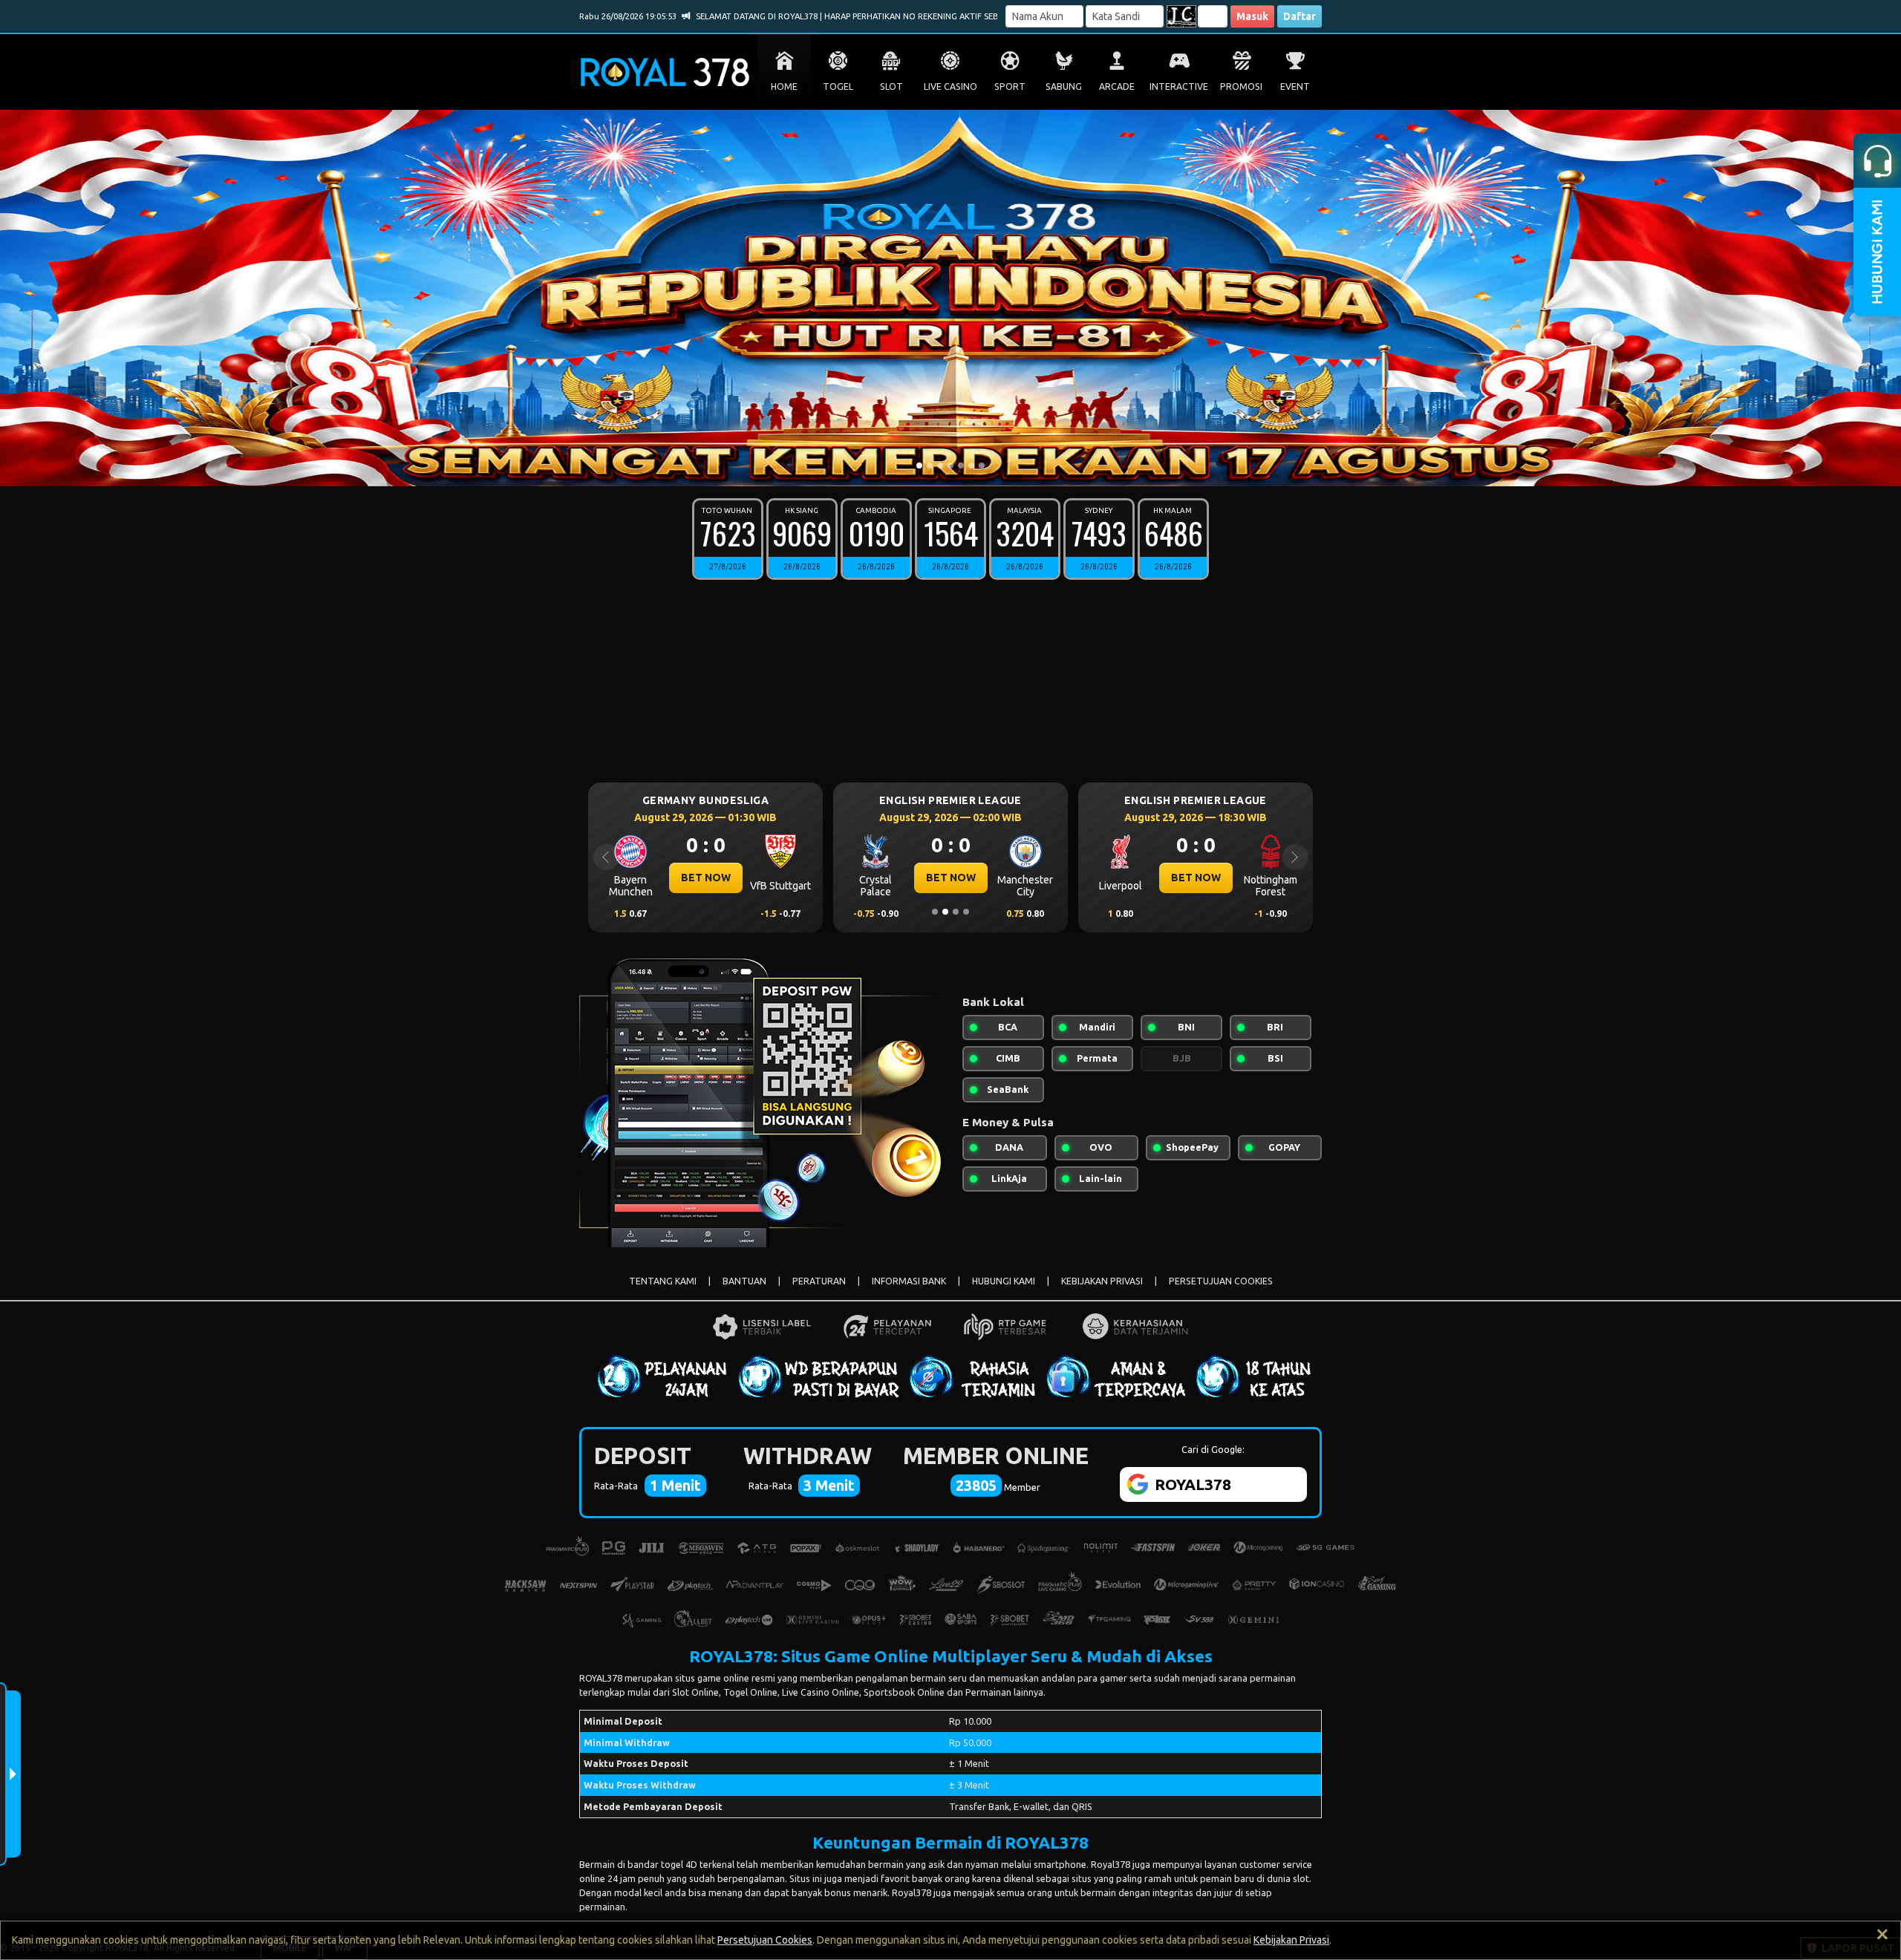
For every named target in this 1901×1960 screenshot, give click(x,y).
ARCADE (1117, 86)
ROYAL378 (601, 1678)
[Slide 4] (950, 465)
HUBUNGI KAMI (1004, 1281)
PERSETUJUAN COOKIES (1221, 1281)
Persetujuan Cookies (765, 1940)
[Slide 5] (961, 465)
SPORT (1010, 86)
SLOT (891, 86)
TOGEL (838, 86)
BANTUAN (744, 1281)
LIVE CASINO (950, 86)
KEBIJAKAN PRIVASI (1102, 1281)
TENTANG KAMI (663, 1281)
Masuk (1252, 16)
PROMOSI (1241, 86)
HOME (784, 86)
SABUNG (1064, 86)
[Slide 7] (982, 465)
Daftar (1300, 16)
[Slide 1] (919, 465)
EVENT (1295, 86)
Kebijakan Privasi (1291, 1940)
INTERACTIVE (1179, 86)
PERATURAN (819, 1281)
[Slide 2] (930, 465)
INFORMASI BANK (909, 1281)
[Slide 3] (940, 465)
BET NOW (706, 878)
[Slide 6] (971, 465)
